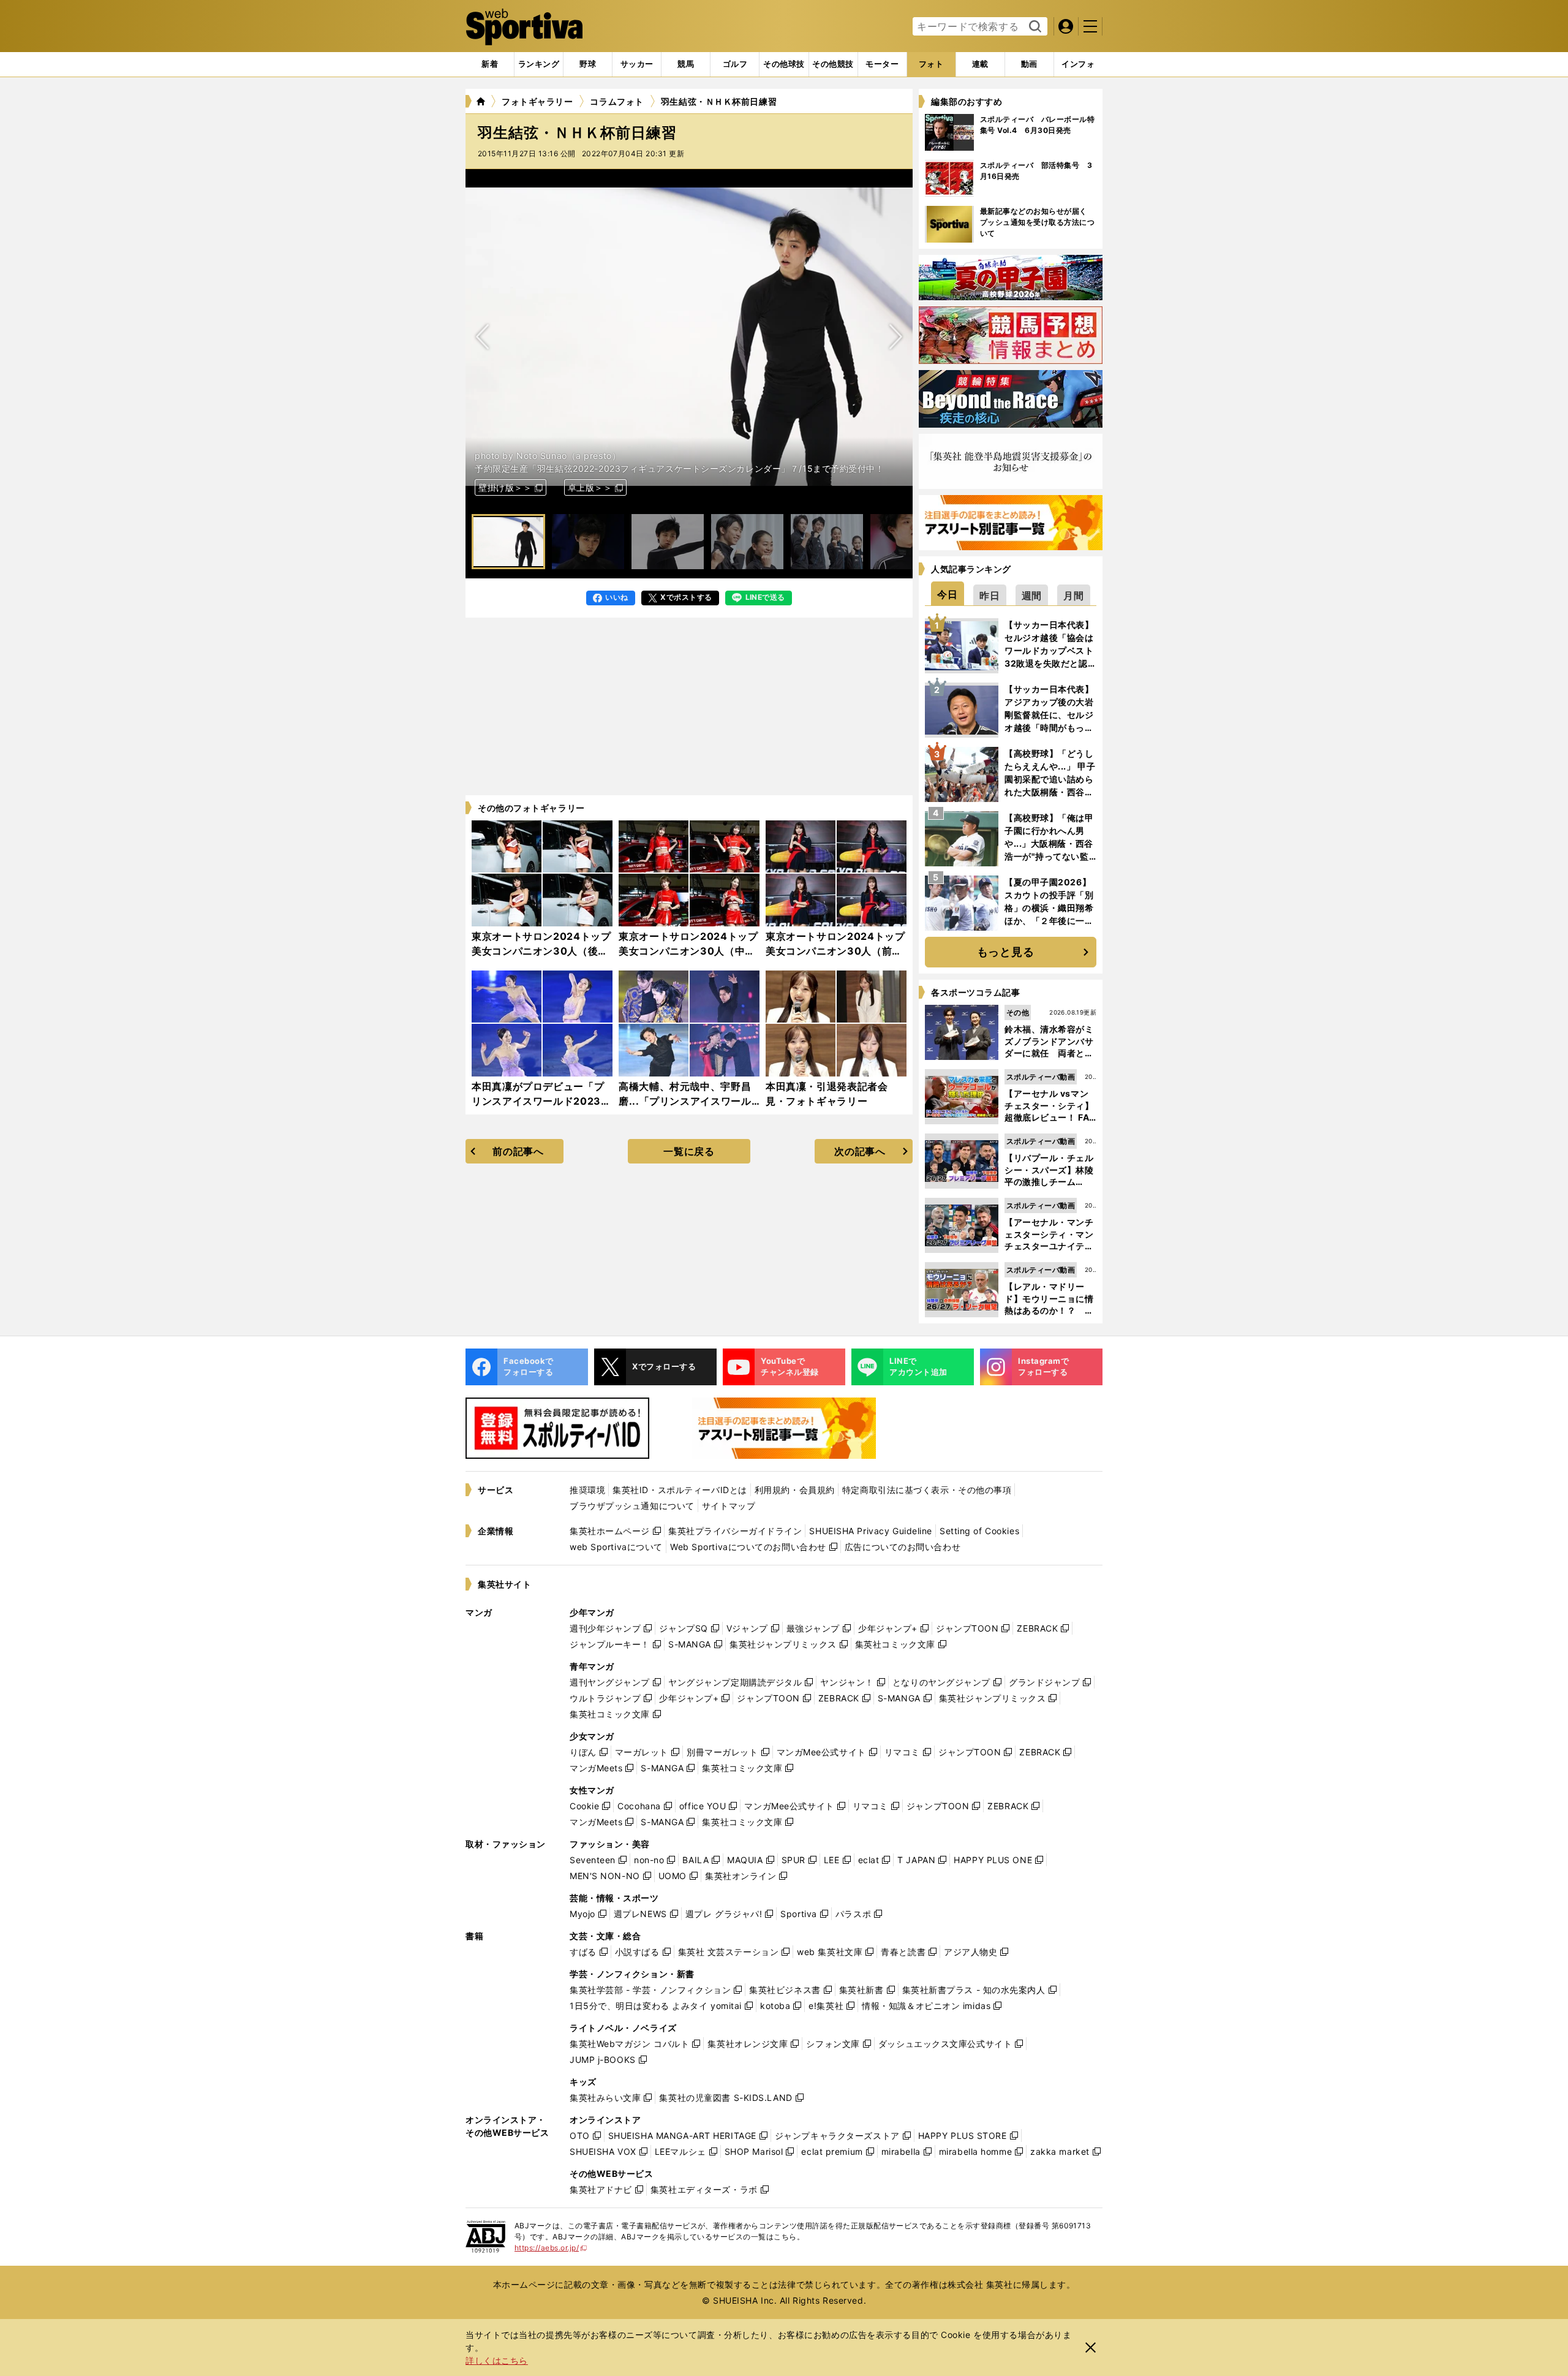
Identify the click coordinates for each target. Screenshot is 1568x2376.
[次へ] (483, 337)
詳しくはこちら (497, 2360)
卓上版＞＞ (590, 487)
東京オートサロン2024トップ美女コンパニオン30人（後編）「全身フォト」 (541, 951)
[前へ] (895, 337)
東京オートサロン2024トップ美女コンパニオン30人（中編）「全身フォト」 (688, 951)
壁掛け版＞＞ (505, 487)
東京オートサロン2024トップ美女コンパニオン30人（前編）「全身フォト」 (835, 951)
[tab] (588, 64)
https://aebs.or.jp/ (551, 2248)
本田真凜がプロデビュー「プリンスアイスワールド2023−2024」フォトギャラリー (538, 1101)
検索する (1034, 27)
